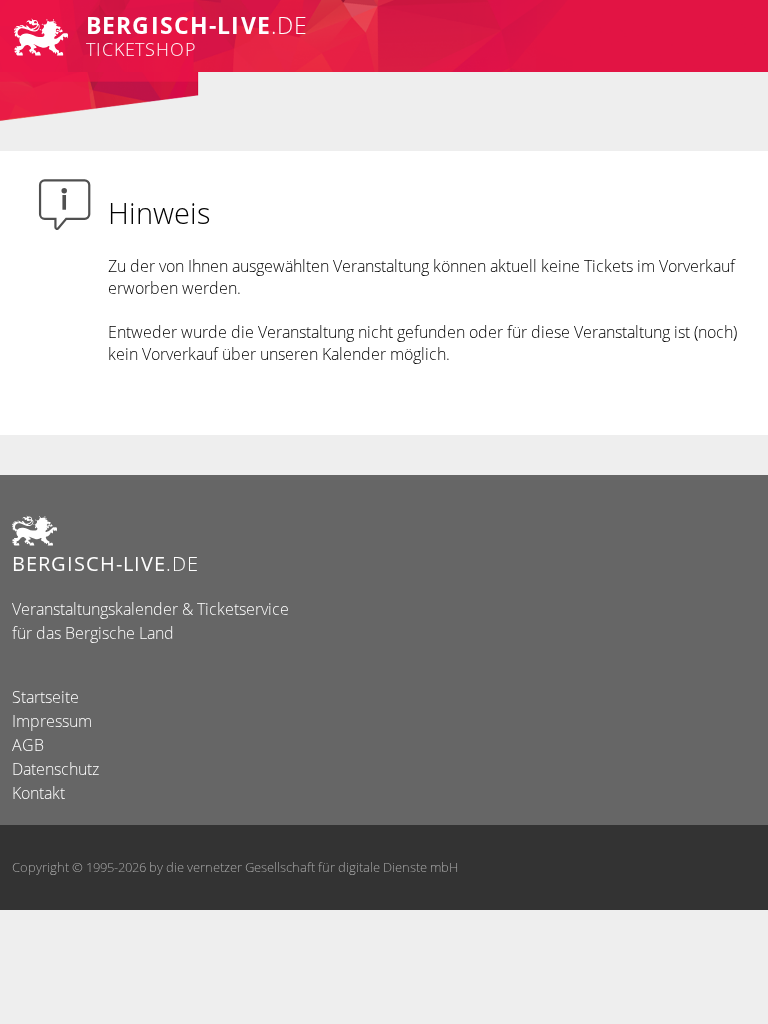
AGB (28, 745)
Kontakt (38, 793)
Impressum (52, 721)
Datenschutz (55, 769)
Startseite (45, 697)
